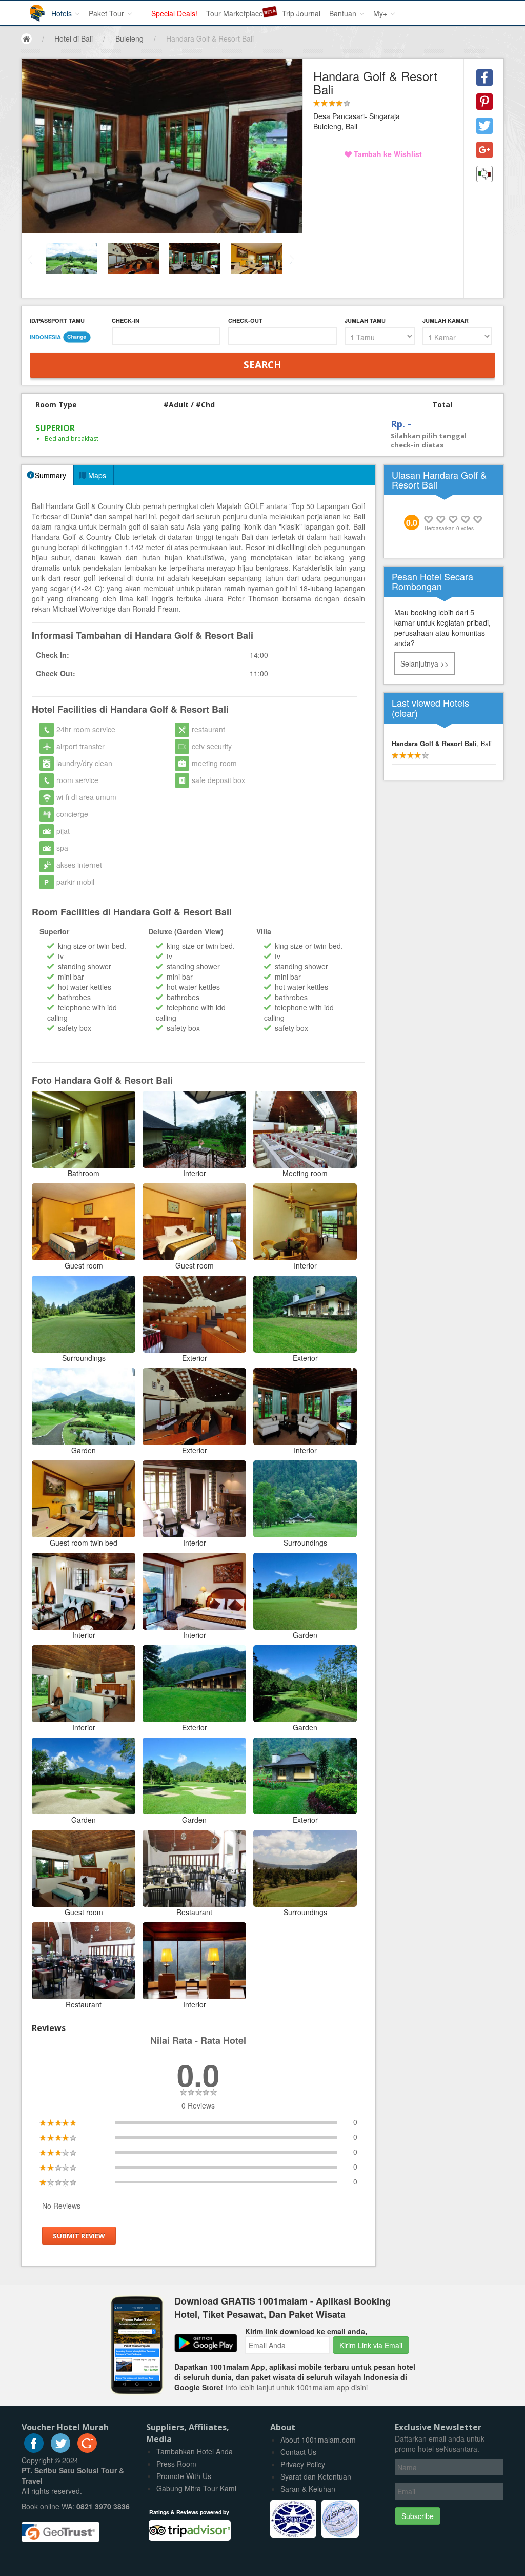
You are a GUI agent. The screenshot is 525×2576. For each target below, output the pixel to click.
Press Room (176, 2464)
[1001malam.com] (30, 9)
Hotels (63, 13)
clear (405, 713)
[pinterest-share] (484, 102)
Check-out (245, 320)
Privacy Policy (303, 2464)
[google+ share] (484, 150)
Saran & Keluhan (308, 2489)
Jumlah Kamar (446, 320)
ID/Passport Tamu (57, 320)
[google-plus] (87, 2450)
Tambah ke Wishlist (387, 154)
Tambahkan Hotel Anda (195, 2451)
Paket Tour (107, 13)
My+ (381, 13)
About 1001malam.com (318, 2440)
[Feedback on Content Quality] (484, 174)
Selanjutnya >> (425, 663)
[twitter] (60, 2450)
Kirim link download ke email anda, (306, 2331)
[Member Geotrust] (60, 2528)
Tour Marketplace (235, 13)
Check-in (126, 320)
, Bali (442, 744)
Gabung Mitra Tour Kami (196, 2488)
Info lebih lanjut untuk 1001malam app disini (296, 2387)
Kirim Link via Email (371, 2345)
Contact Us (298, 2452)
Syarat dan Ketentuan (316, 2476)
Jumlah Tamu (365, 320)
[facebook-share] (484, 77)
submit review (79, 2236)
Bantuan (344, 13)
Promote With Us (184, 2476)
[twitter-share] (484, 126)
